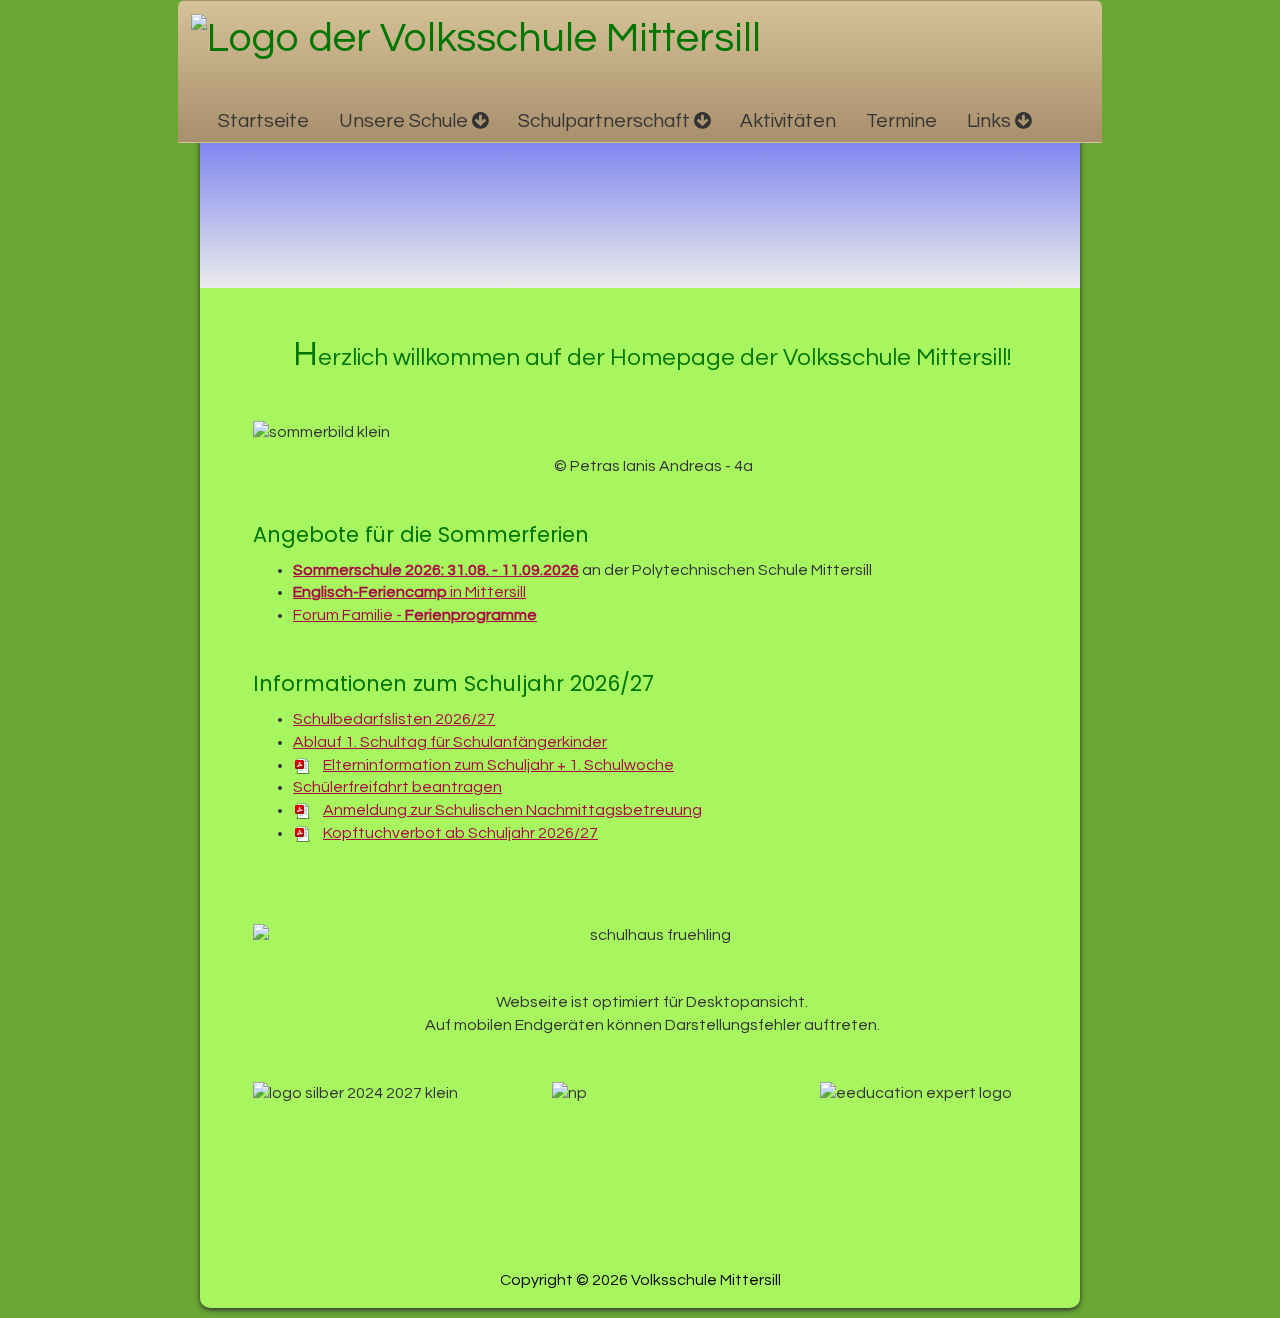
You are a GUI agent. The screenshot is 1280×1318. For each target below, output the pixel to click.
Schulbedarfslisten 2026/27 (394, 719)
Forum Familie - (415, 615)
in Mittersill (409, 592)
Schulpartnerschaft (604, 121)
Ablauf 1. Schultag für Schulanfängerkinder (450, 742)
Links (989, 121)
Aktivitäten (788, 121)
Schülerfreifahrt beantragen (397, 787)
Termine (901, 121)
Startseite (263, 121)
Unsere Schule (403, 121)
